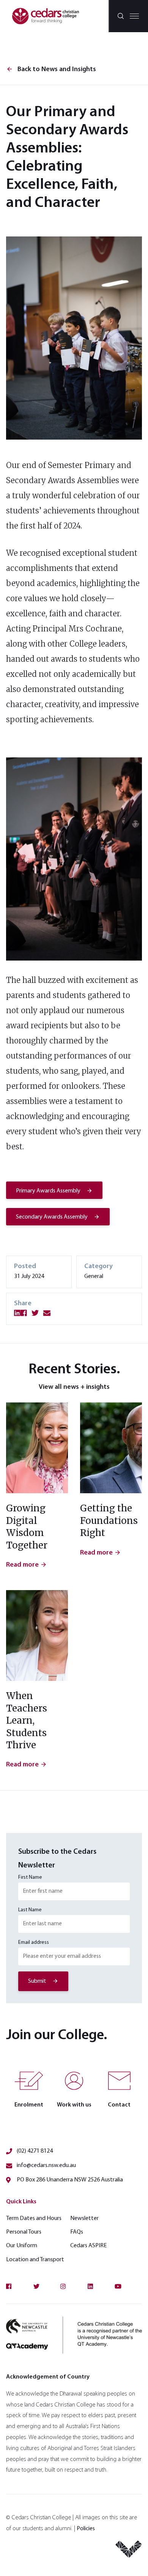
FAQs (77, 2232)
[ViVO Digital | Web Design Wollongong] (129, 2552)
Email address (34, 1942)
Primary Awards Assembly (48, 1191)
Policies (86, 2529)
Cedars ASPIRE (88, 2246)
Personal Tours (24, 2232)
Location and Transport (35, 2260)
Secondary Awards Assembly (52, 1217)
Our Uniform (22, 2246)
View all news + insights (74, 1387)
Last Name (30, 1910)
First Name (30, 1877)
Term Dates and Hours (34, 2218)
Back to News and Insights (51, 70)
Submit (37, 1981)
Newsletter (84, 2218)
